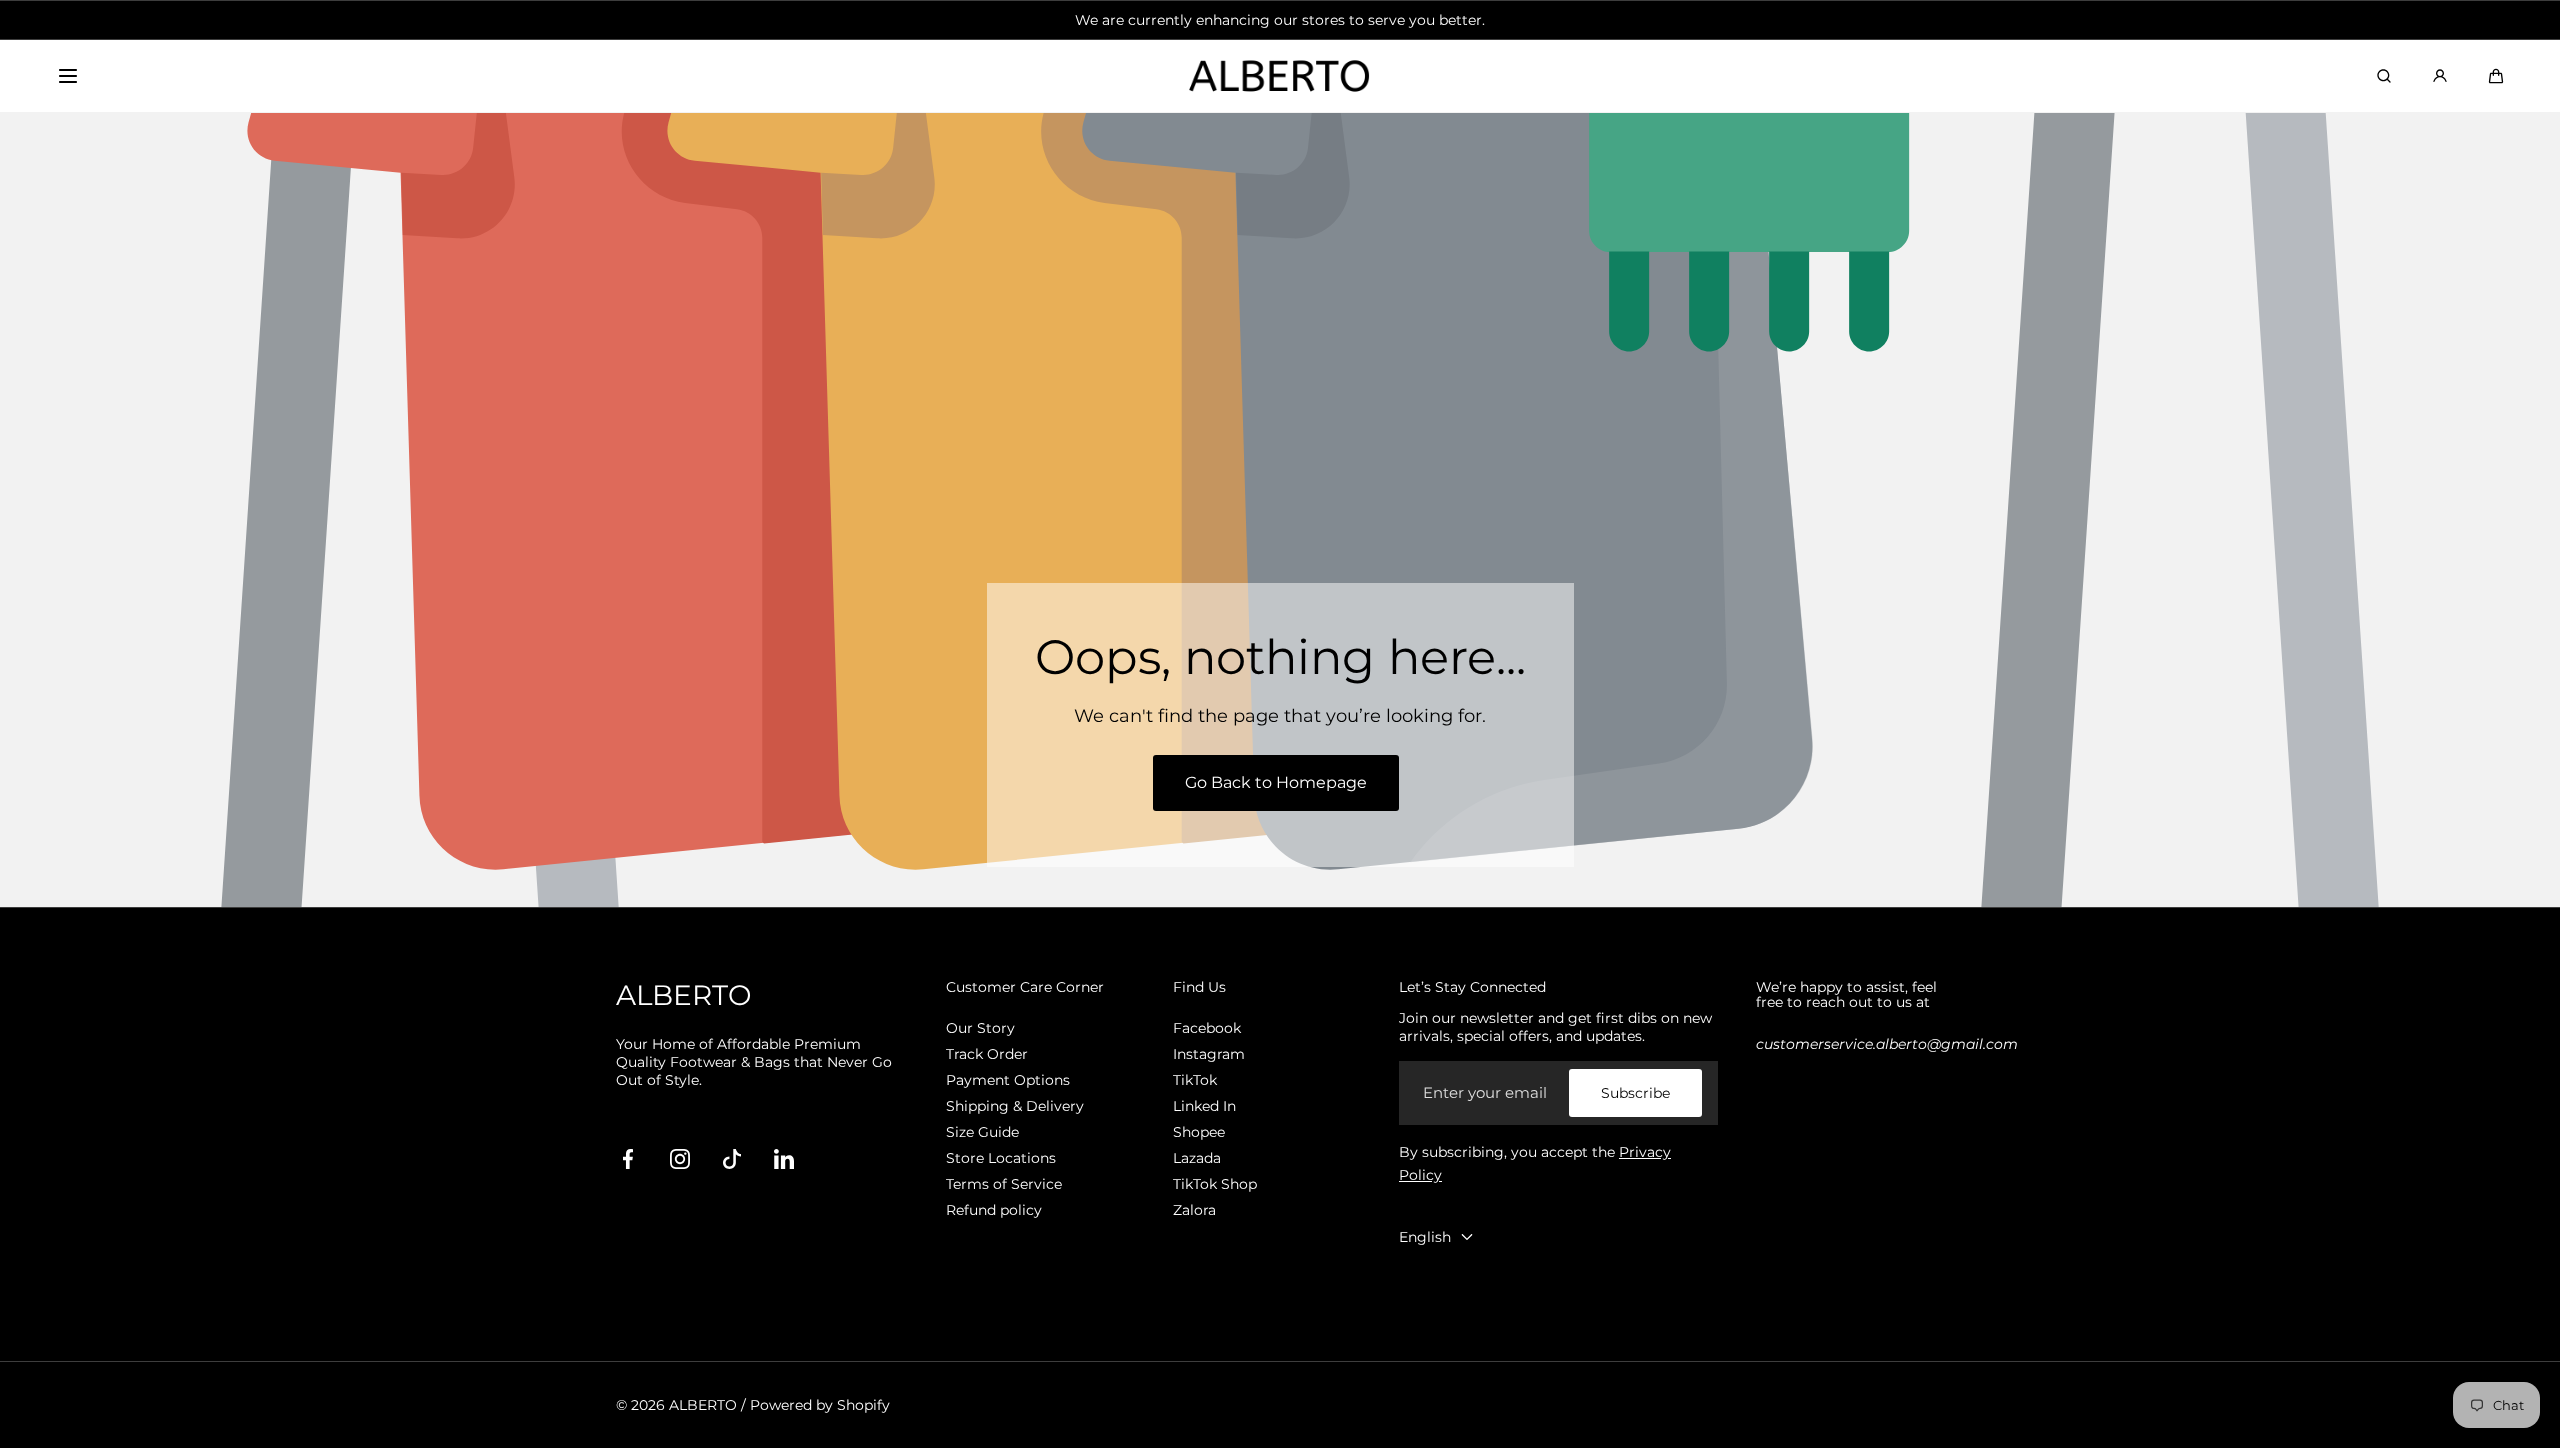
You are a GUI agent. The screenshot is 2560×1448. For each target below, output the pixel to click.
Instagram (1209, 1054)
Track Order (987, 1054)
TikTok (1195, 1080)
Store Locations (1001, 1158)
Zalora (1194, 1210)
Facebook (1207, 1028)
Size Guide (982, 1132)
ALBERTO (703, 1405)
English (1425, 1237)
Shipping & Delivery (1015, 1106)
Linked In (1204, 1106)
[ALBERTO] (1280, 76)
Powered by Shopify (820, 1405)
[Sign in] (2440, 76)
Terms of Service (1004, 1184)
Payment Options (1008, 1080)
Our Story (980, 1028)
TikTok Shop (1215, 1184)
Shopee (1199, 1132)
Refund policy (994, 1210)
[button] (68, 76)
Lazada (1197, 1158)
